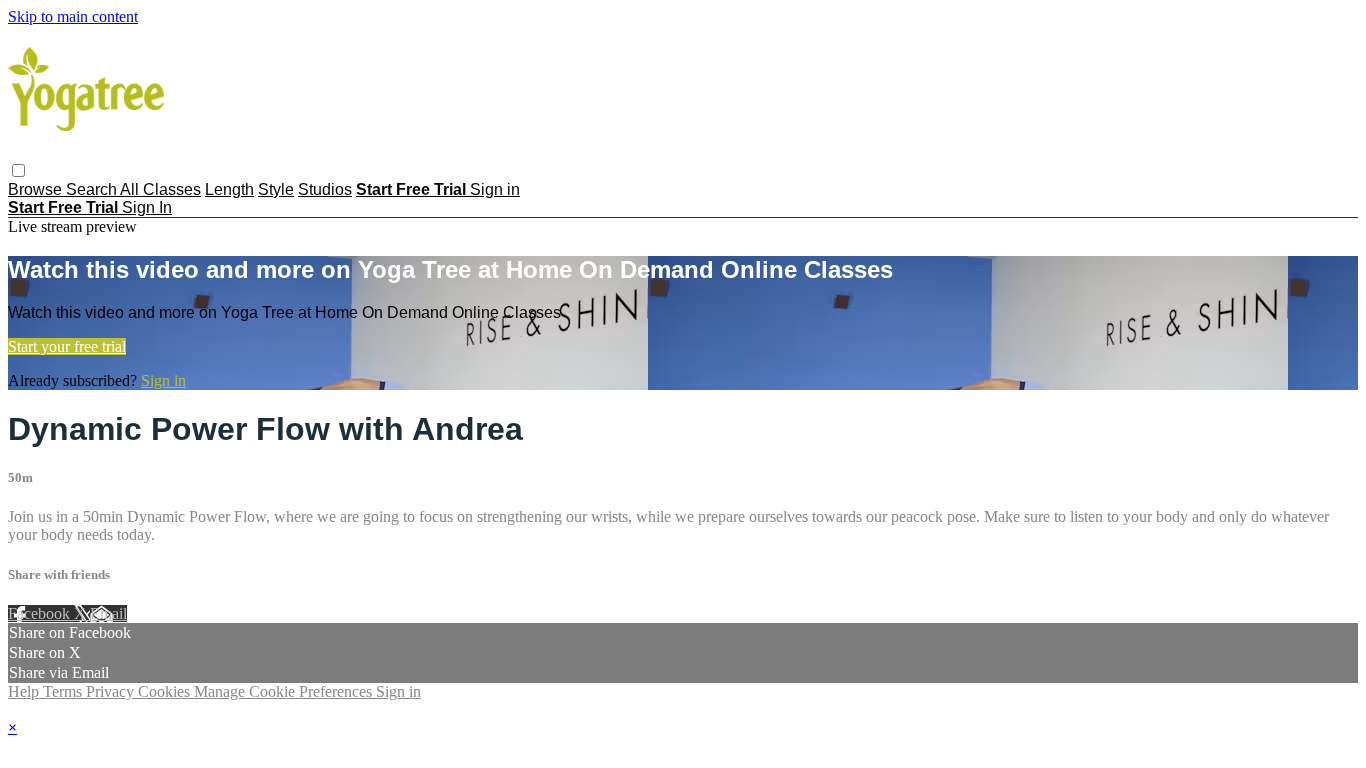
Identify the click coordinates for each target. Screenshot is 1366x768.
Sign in (495, 189)
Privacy (112, 691)
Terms (64, 691)
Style (276, 189)
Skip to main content (73, 16)
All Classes (160, 189)
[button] (18, 170)
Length (229, 189)
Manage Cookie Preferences (285, 691)
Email (108, 613)
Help (25, 691)
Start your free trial (67, 346)
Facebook (41, 613)
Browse (37, 189)
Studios (325, 189)
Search (93, 189)
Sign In (147, 207)
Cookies (166, 691)
